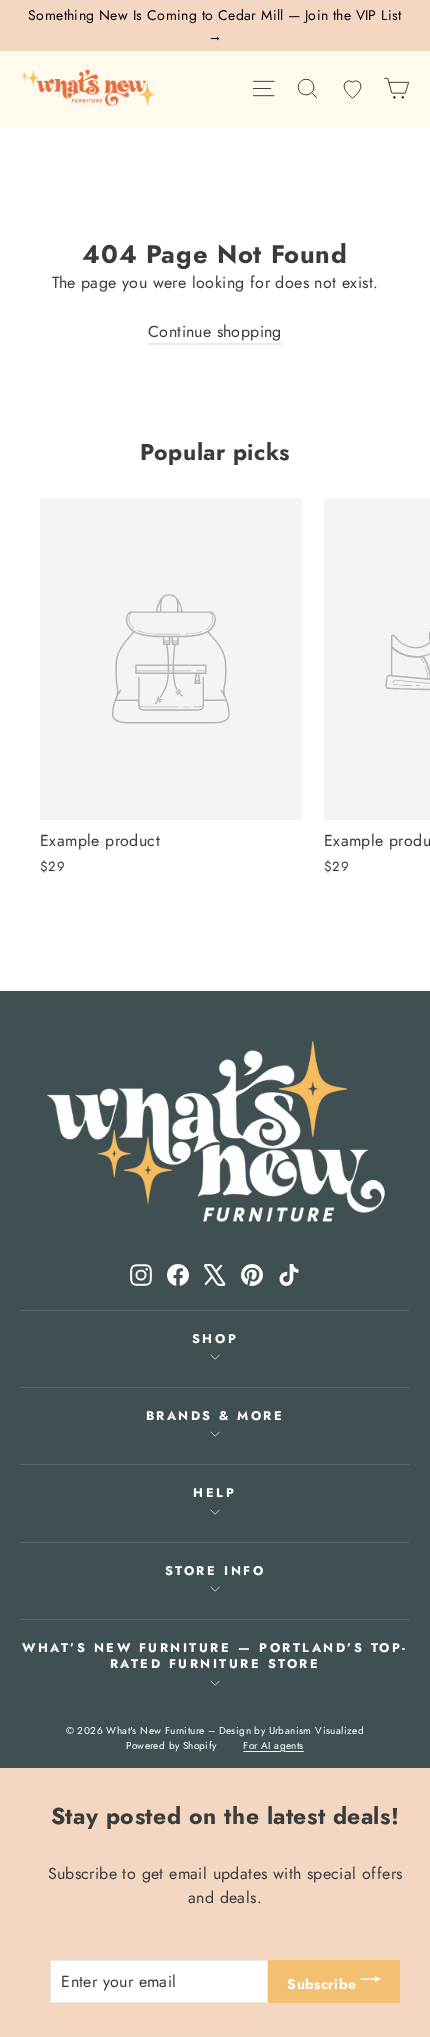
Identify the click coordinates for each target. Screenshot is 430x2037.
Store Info (215, 1571)
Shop (215, 1339)
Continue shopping (215, 331)
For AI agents (273, 1745)
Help (214, 1493)
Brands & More (215, 1416)
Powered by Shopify (171, 1745)
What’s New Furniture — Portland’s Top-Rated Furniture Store (215, 1656)
